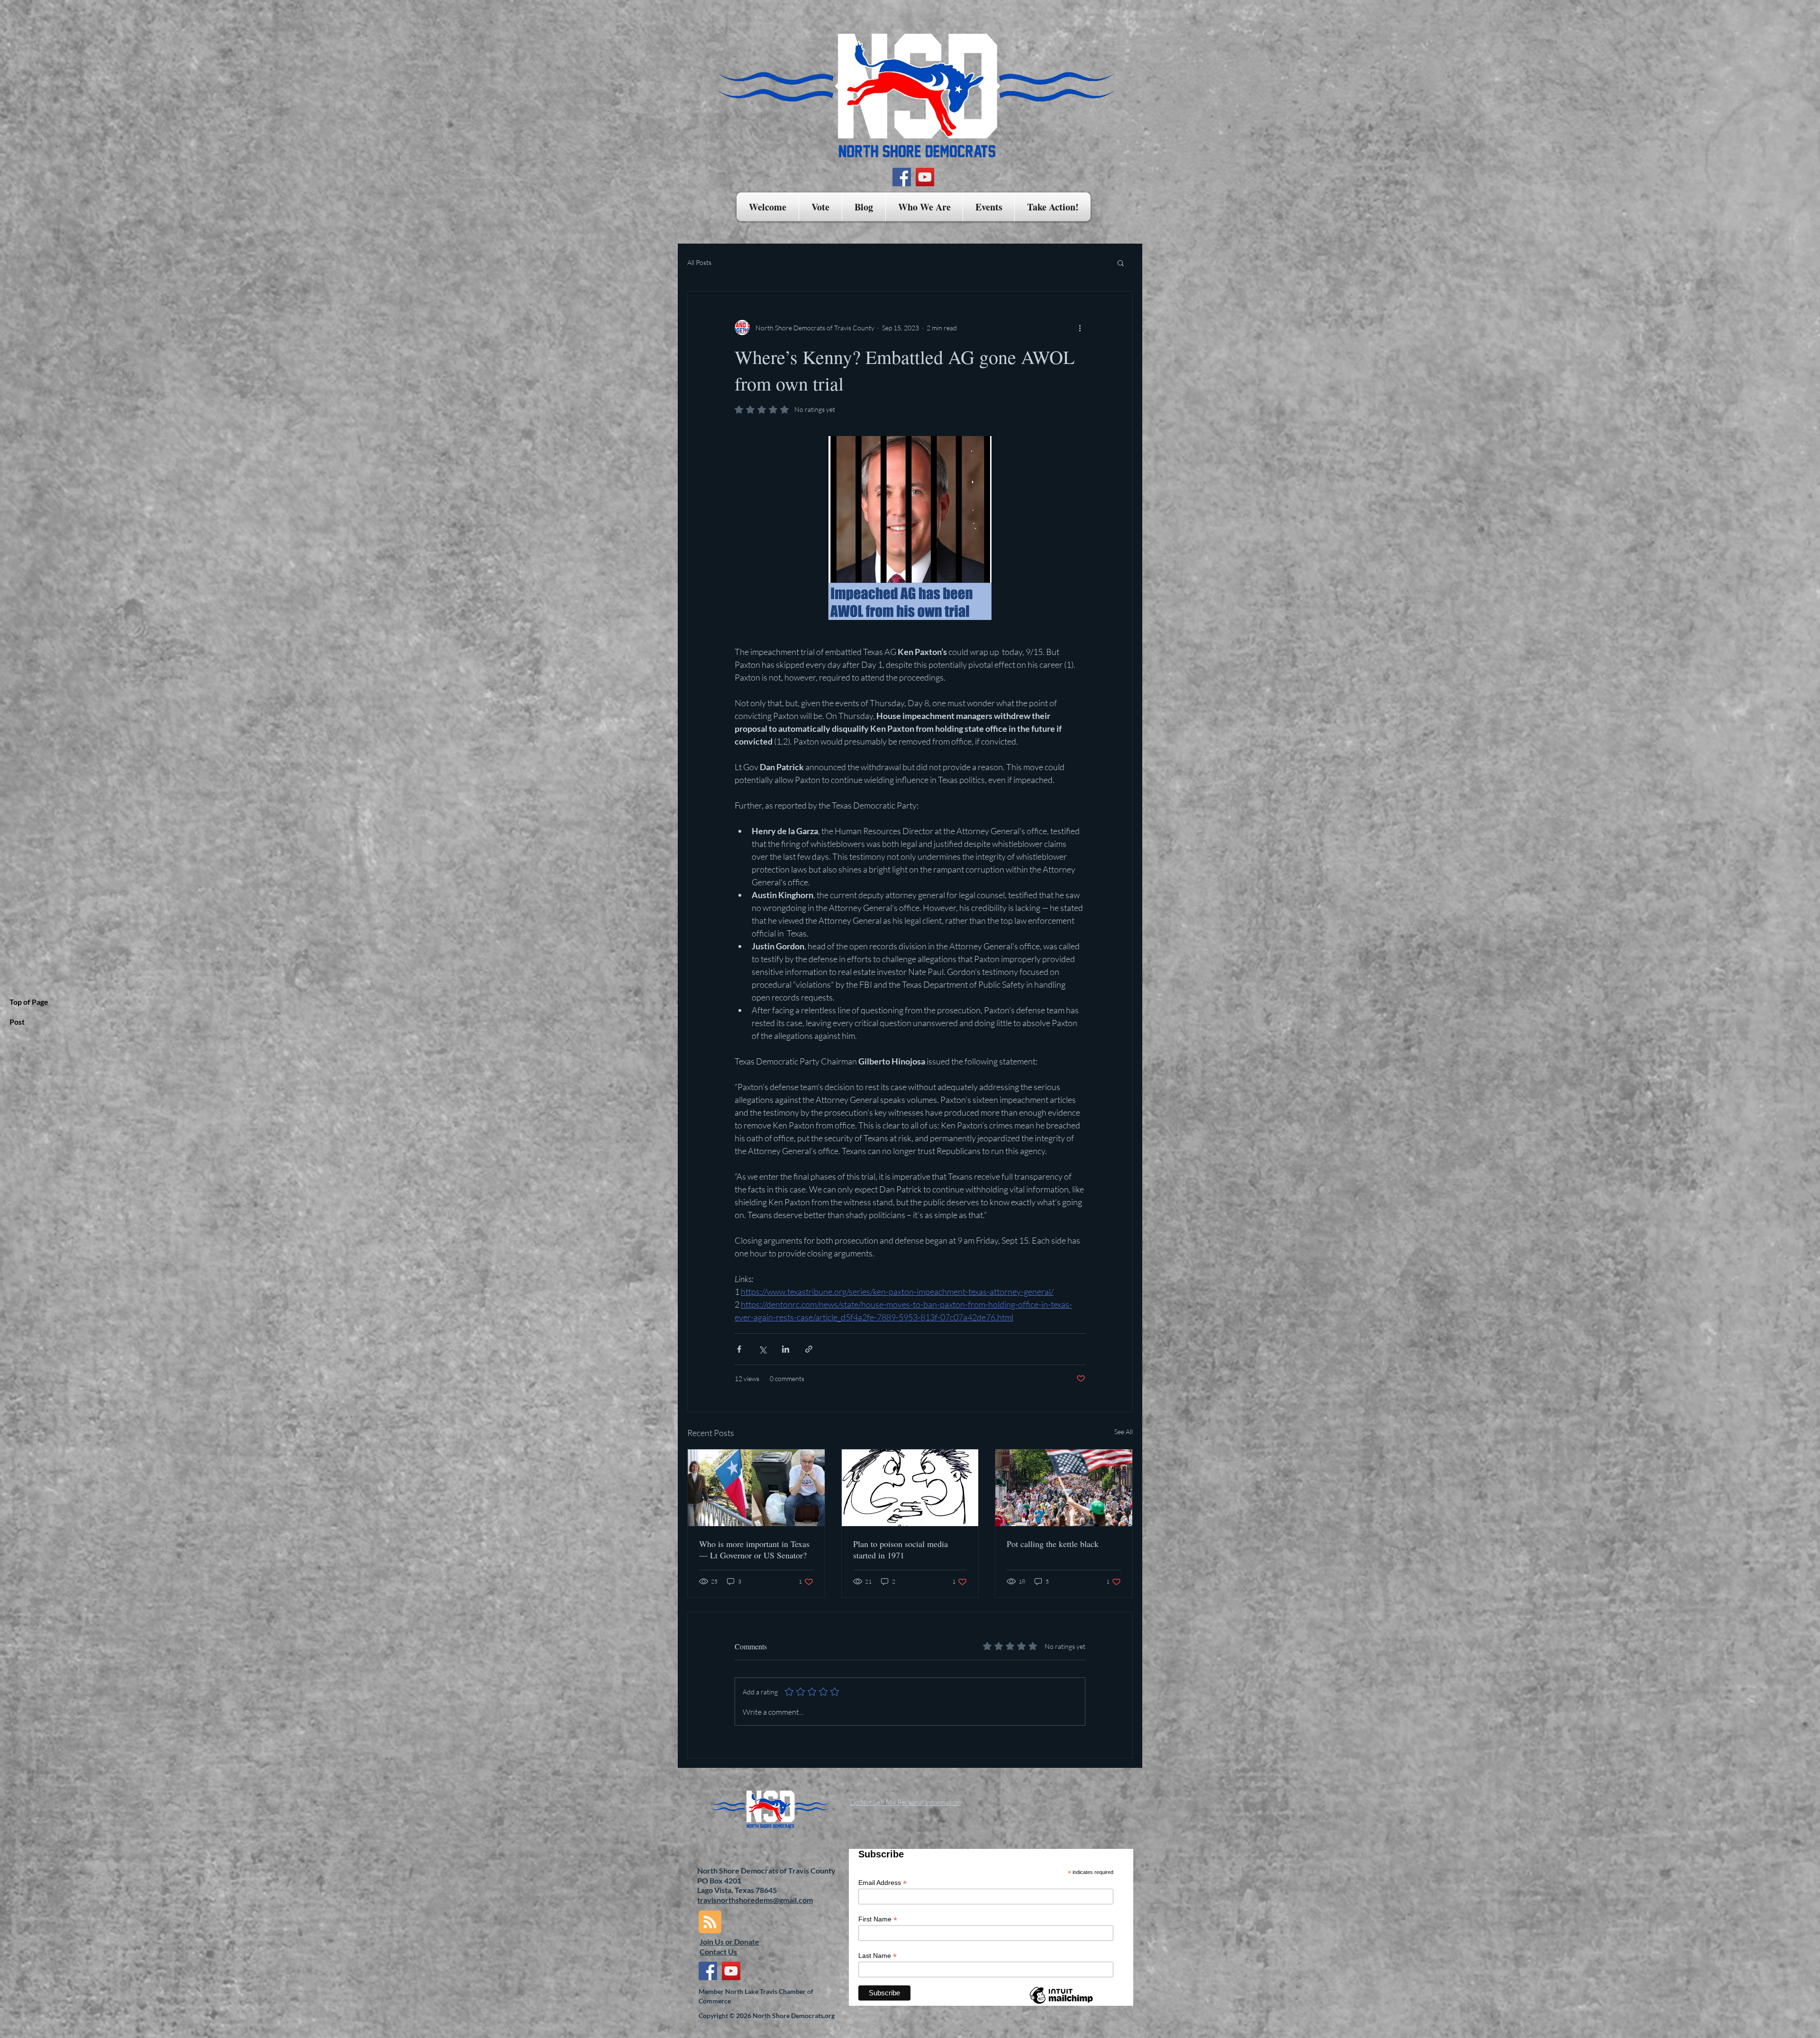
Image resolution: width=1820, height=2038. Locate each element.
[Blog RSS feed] (710, 1922)
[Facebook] (902, 177)
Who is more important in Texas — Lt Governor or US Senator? (754, 1549)
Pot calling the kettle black (1053, 1544)
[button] (820, 207)
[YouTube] (925, 177)
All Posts (699, 262)
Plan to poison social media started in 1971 (901, 1549)
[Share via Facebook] (739, 1349)
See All (1124, 1432)
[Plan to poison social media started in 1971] (910, 1488)
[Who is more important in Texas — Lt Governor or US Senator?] (756, 1488)
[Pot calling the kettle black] (1064, 1488)
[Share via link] (809, 1349)
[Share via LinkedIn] (786, 1349)
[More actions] (1080, 328)
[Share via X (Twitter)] (762, 1349)
